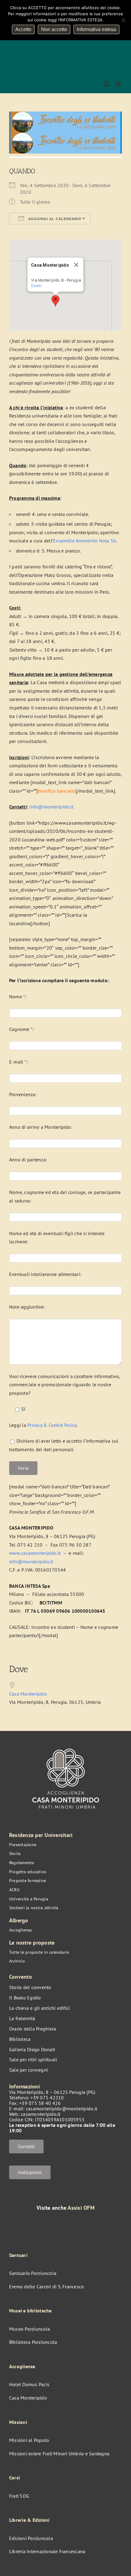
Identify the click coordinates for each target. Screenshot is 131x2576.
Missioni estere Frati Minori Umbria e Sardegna (59, 2453)
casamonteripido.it (41, 2114)
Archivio (17, 1961)
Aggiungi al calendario (54, 219)
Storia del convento (30, 1987)
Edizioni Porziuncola (31, 2538)
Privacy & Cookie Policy (52, 1425)
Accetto (23, 29)
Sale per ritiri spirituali (33, 2059)
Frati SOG (19, 2496)
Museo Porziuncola (30, 2329)
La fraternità (22, 2018)
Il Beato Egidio (25, 1998)
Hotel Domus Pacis (29, 2384)
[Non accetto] (123, 20)
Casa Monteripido (28, 1694)
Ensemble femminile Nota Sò (85, 541)
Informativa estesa (96, 29)
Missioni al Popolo (29, 2440)
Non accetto (54, 29)
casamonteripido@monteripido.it (62, 2109)
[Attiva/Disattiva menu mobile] (119, 84)
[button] (55, 301)
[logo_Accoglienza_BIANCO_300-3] (66, 1746)
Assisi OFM (81, 2208)
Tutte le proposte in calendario (39, 1952)
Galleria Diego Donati (32, 2049)
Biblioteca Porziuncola (33, 2342)
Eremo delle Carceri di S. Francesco (46, 2286)
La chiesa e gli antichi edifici (39, 2008)
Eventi (36, 286)
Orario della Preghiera (33, 2029)
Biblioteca (20, 2039)
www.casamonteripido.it (35, 1553)
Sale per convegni (28, 2070)
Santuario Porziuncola (33, 2273)
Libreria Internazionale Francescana (47, 2551)
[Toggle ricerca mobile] (106, 84)
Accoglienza (21, 1930)
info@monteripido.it (51, 807)
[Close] (76, 265)
